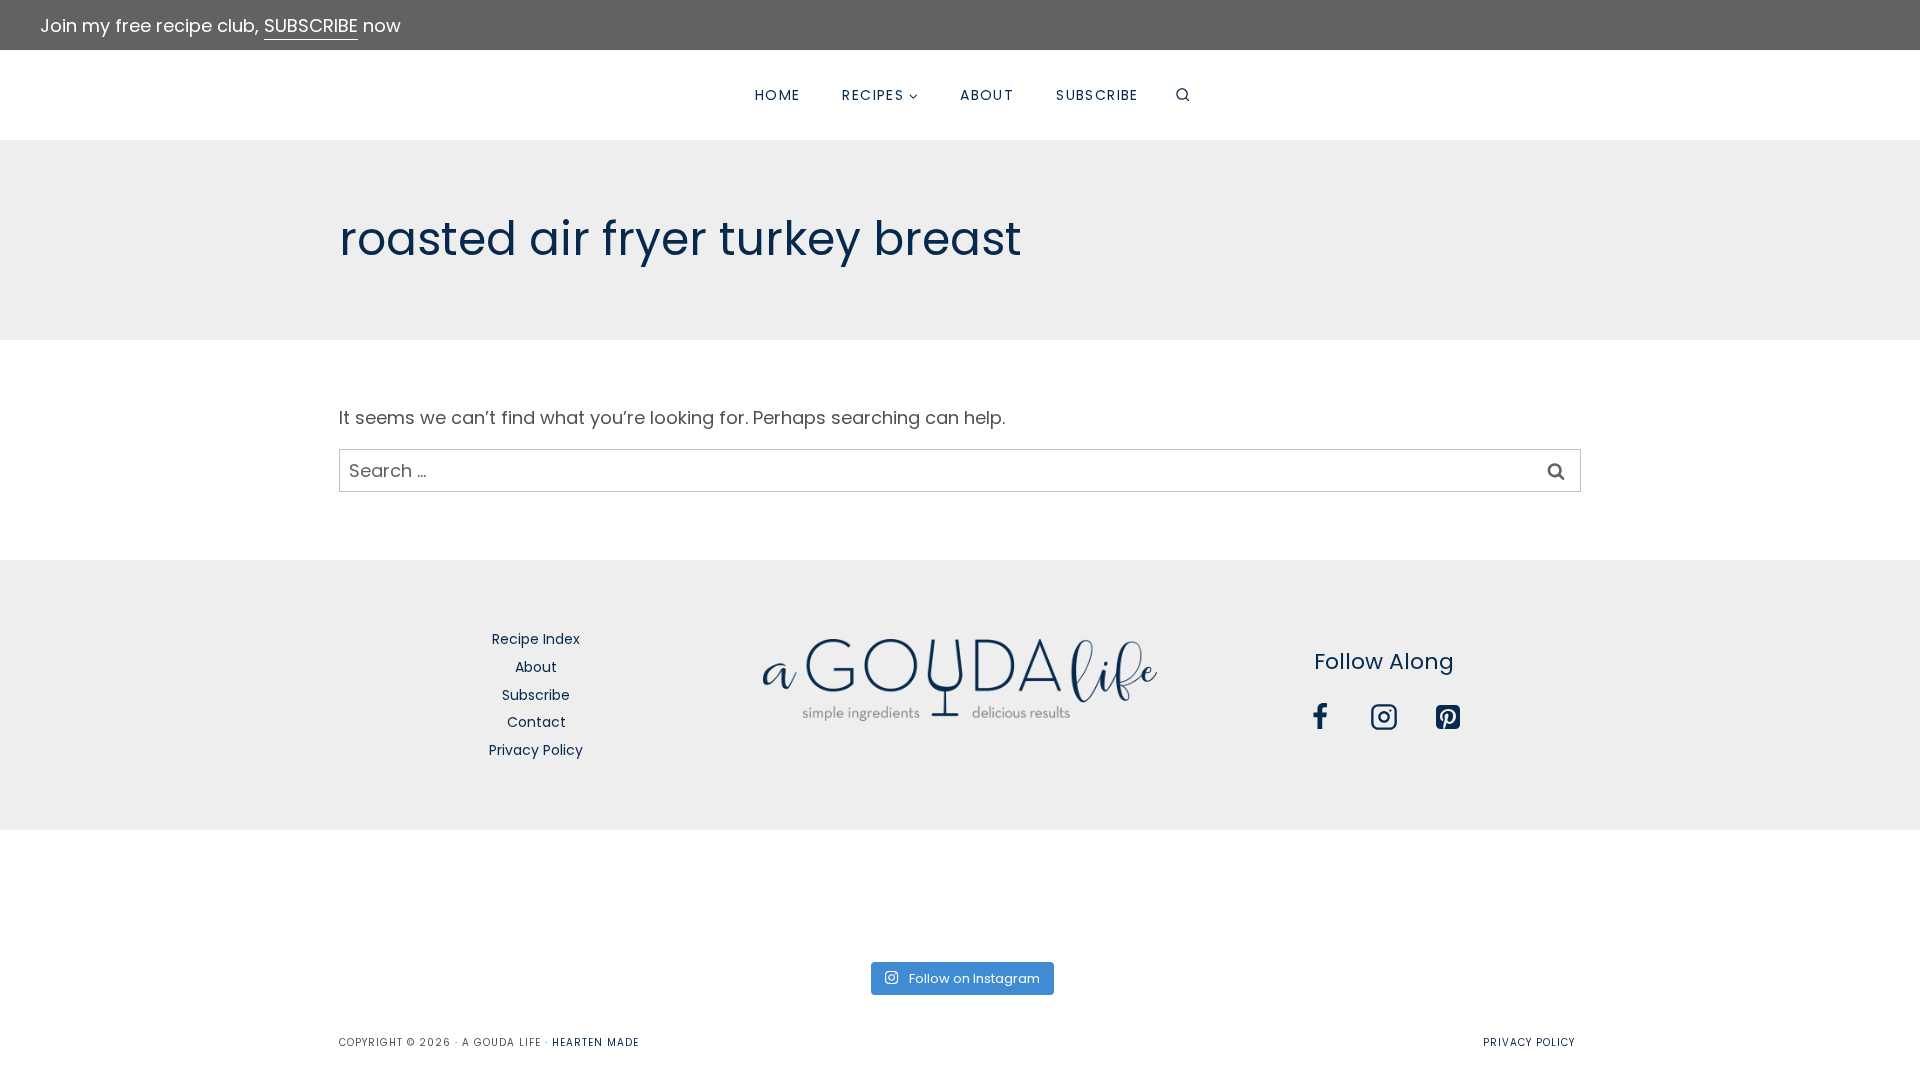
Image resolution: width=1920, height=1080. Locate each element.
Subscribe (1097, 95)
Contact (536, 722)
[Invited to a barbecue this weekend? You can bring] (91, 893)
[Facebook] (1320, 717)
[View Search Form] (1183, 95)
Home (778, 95)
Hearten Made (595, 1042)
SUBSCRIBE (311, 25)
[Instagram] (1384, 717)
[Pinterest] (1448, 717)
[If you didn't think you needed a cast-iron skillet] (863, 893)
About (987, 95)
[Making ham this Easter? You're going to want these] (1828, 893)
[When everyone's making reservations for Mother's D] (670, 893)
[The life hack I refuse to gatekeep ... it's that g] (1442, 893)
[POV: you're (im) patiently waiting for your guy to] (284, 893)
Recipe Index (536, 639)
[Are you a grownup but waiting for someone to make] (477, 893)
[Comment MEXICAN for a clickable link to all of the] (1056, 893)
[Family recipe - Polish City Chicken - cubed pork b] (1249, 893)
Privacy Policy (536, 750)
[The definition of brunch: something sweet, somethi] (1635, 893)
